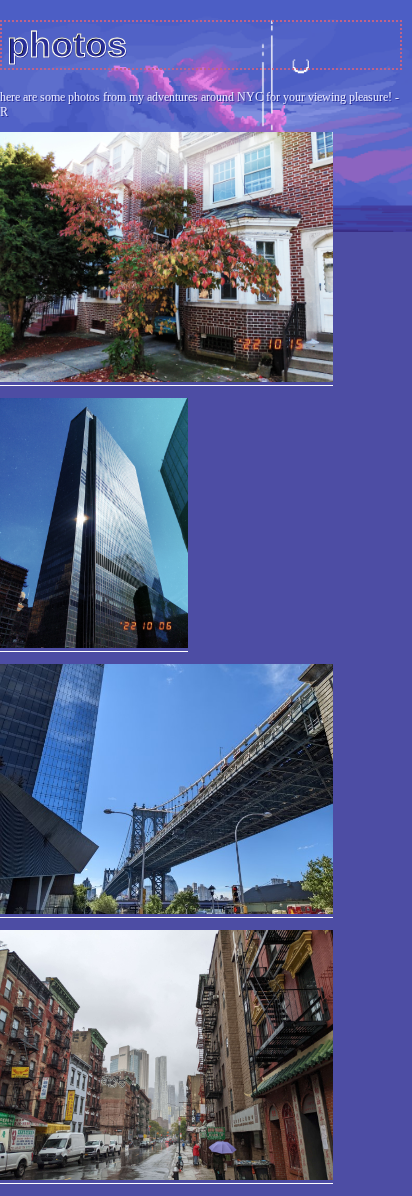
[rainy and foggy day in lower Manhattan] (166, 1176)
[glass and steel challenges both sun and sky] (94, 644)
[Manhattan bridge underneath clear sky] (166, 910)
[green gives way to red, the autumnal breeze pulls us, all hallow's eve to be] (166, 378)
